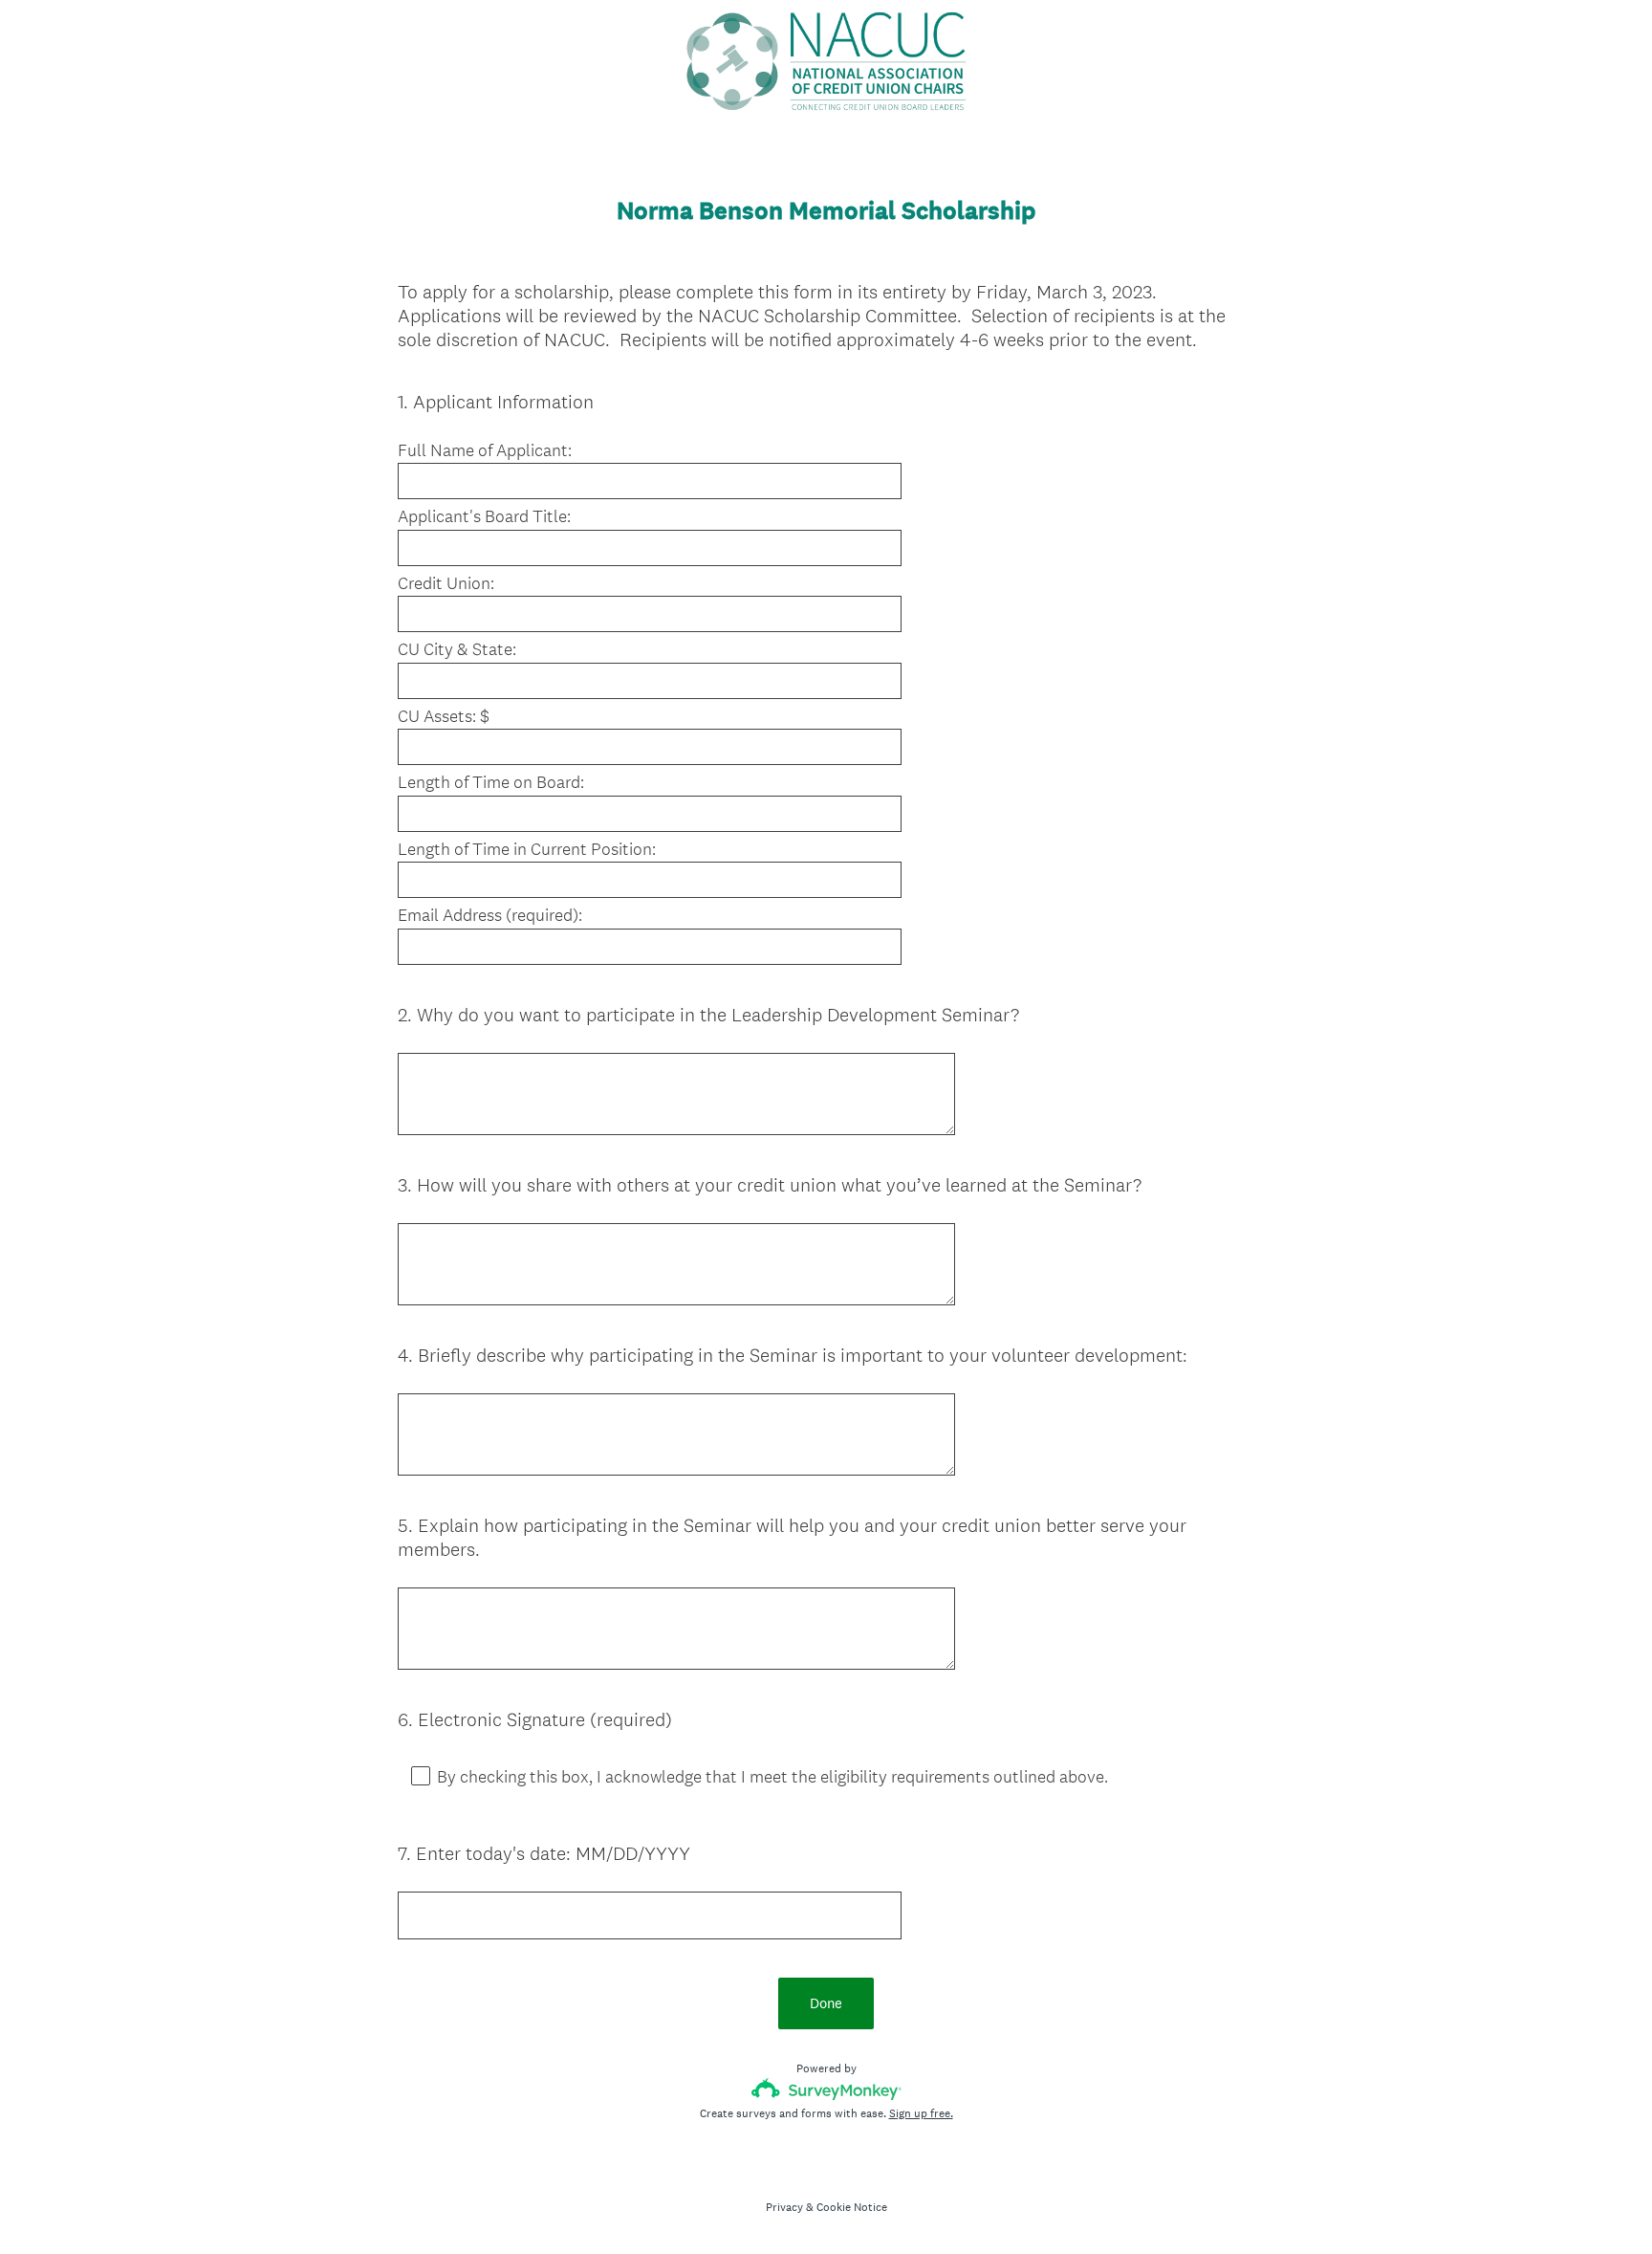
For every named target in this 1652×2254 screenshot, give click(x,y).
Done (826, 2003)
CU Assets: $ (444, 716)
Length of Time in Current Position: (527, 849)
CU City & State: (457, 649)
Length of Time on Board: (491, 782)
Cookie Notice (852, 2207)
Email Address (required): (490, 915)
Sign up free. (921, 2113)
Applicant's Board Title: (484, 516)
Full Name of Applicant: (485, 450)
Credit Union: (446, 583)
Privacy (784, 2207)
